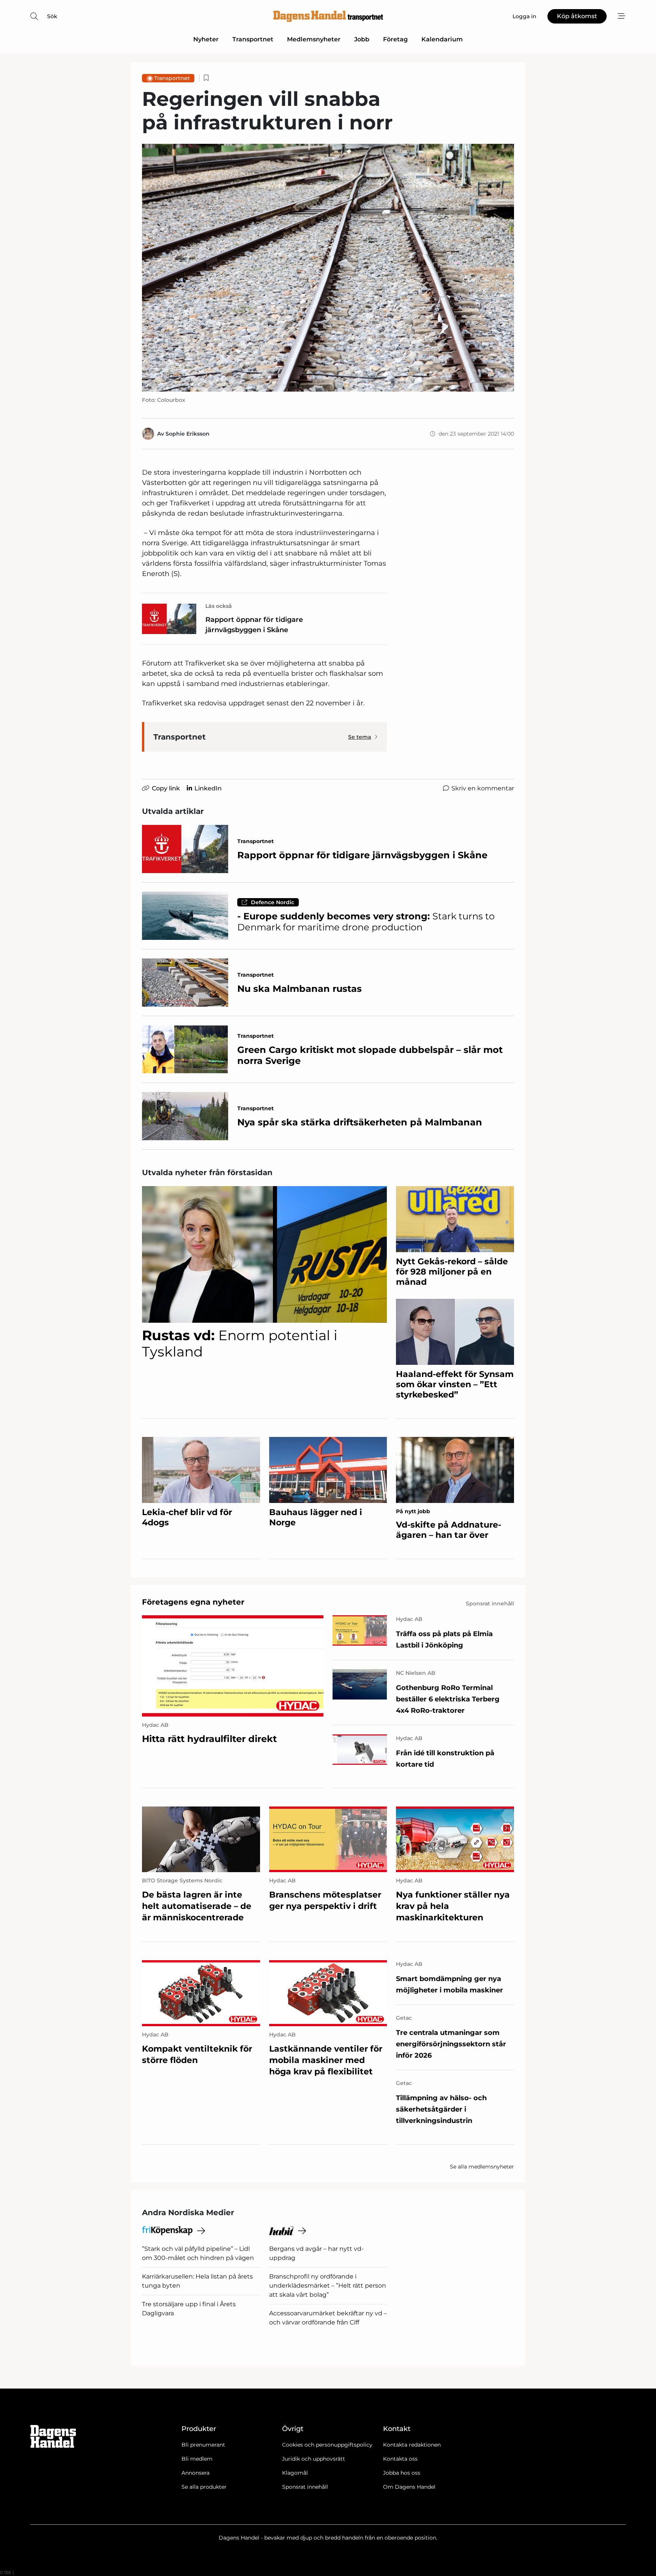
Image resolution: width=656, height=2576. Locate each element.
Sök (52, 16)
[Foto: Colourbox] (328, 268)
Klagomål (295, 2473)
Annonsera (196, 2473)
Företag (395, 39)
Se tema (360, 737)
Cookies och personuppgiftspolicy (327, 2445)
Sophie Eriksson (188, 434)
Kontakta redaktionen (412, 2445)
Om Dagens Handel (409, 2487)
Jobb (362, 39)
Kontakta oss (400, 2459)
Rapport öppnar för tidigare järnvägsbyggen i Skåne (254, 625)
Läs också (219, 606)
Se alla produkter (204, 2487)
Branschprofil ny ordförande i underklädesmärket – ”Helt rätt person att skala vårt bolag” (328, 2286)
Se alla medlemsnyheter (482, 2167)
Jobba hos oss (402, 2473)
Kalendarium (442, 39)
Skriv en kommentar (483, 788)
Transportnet (253, 39)
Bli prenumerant (203, 2445)
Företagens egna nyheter (193, 1602)
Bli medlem (197, 2459)
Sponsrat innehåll (305, 2487)
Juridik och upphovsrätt (314, 2459)
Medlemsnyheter (314, 39)
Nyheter (206, 39)
